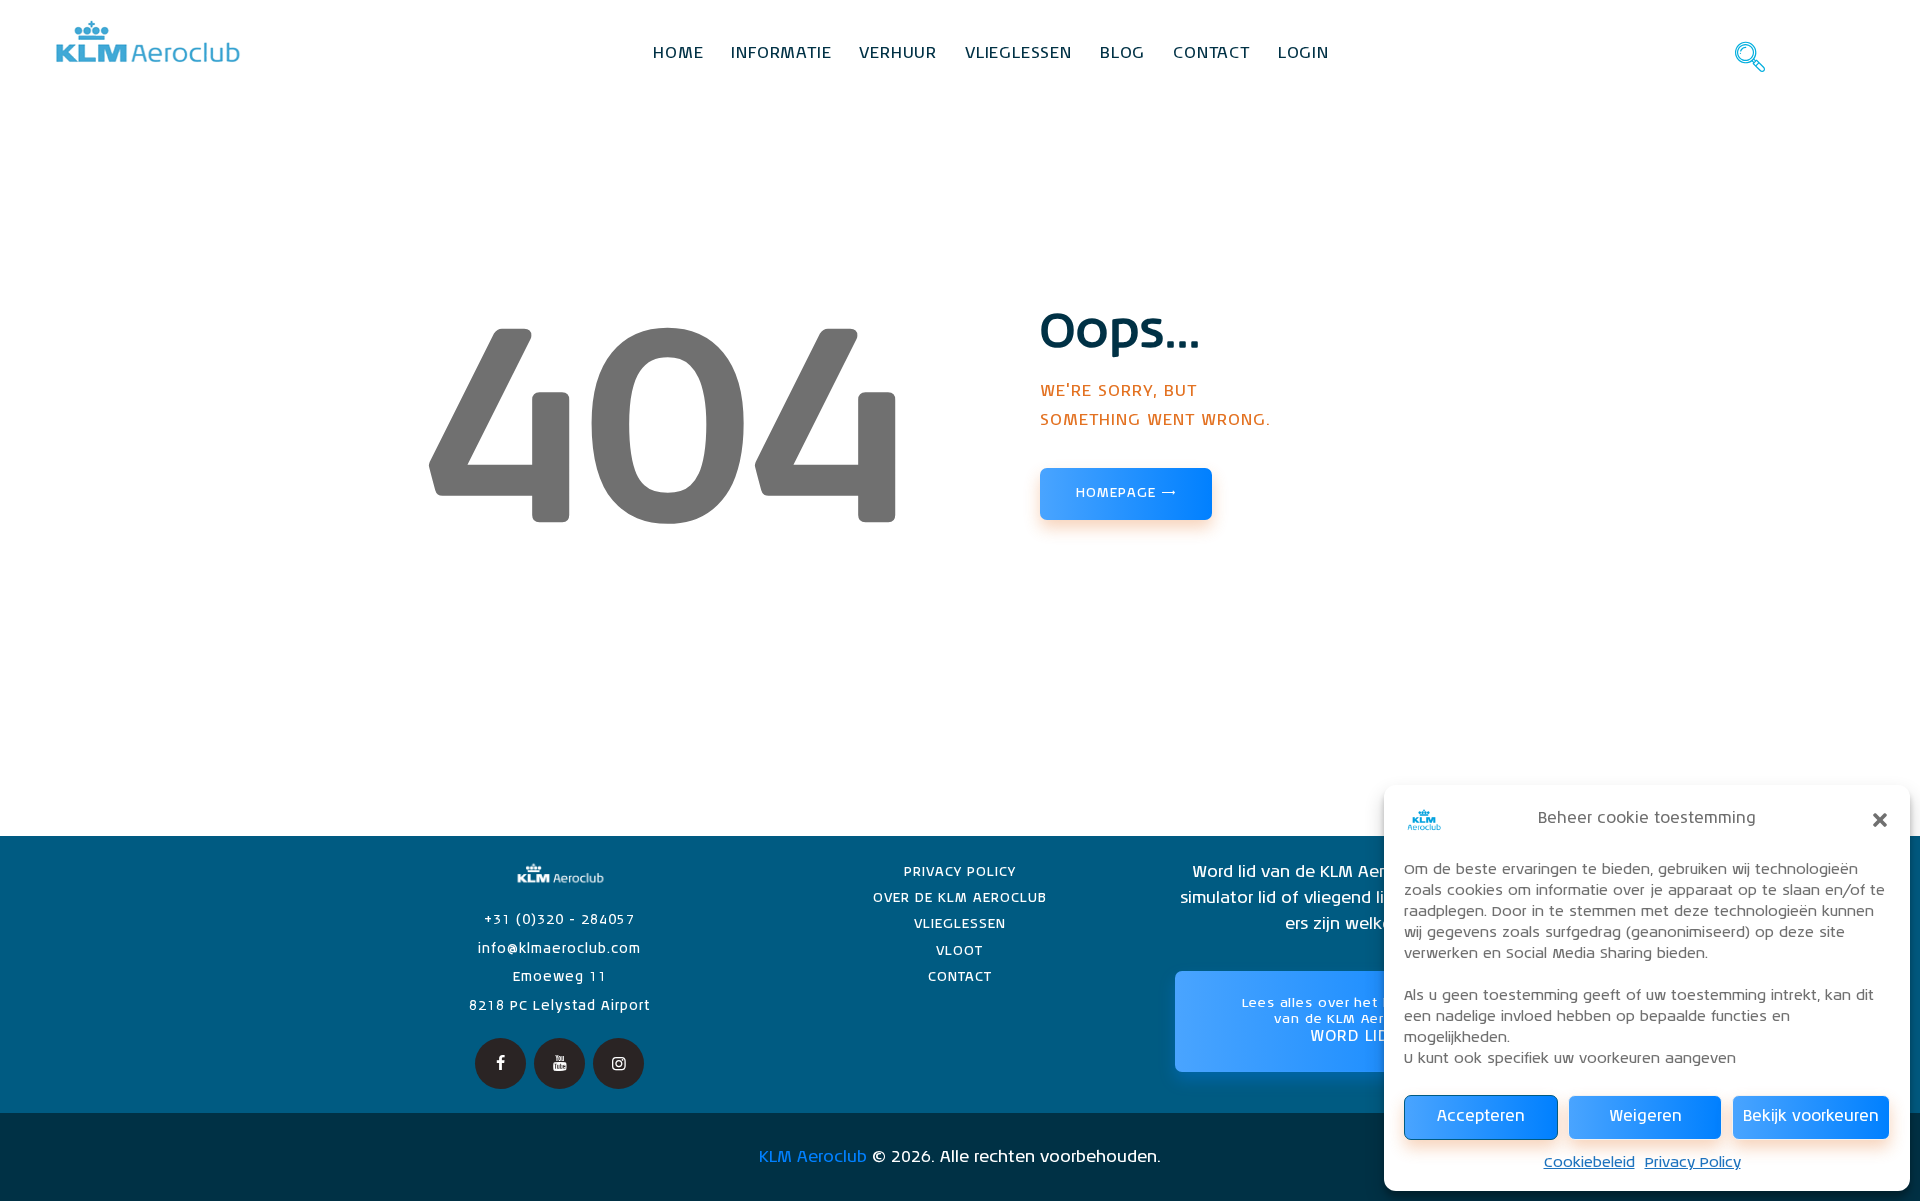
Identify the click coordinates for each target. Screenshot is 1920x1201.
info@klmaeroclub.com (559, 949)
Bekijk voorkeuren (1811, 1116)
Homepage (1115, 493)
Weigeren (1645, 1116)
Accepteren (1481, 1116)
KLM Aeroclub (813, 1158)
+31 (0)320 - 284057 (559, 920)
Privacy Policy (1693, 1163)
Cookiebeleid (1589, 1163)
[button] (1880, 820)
